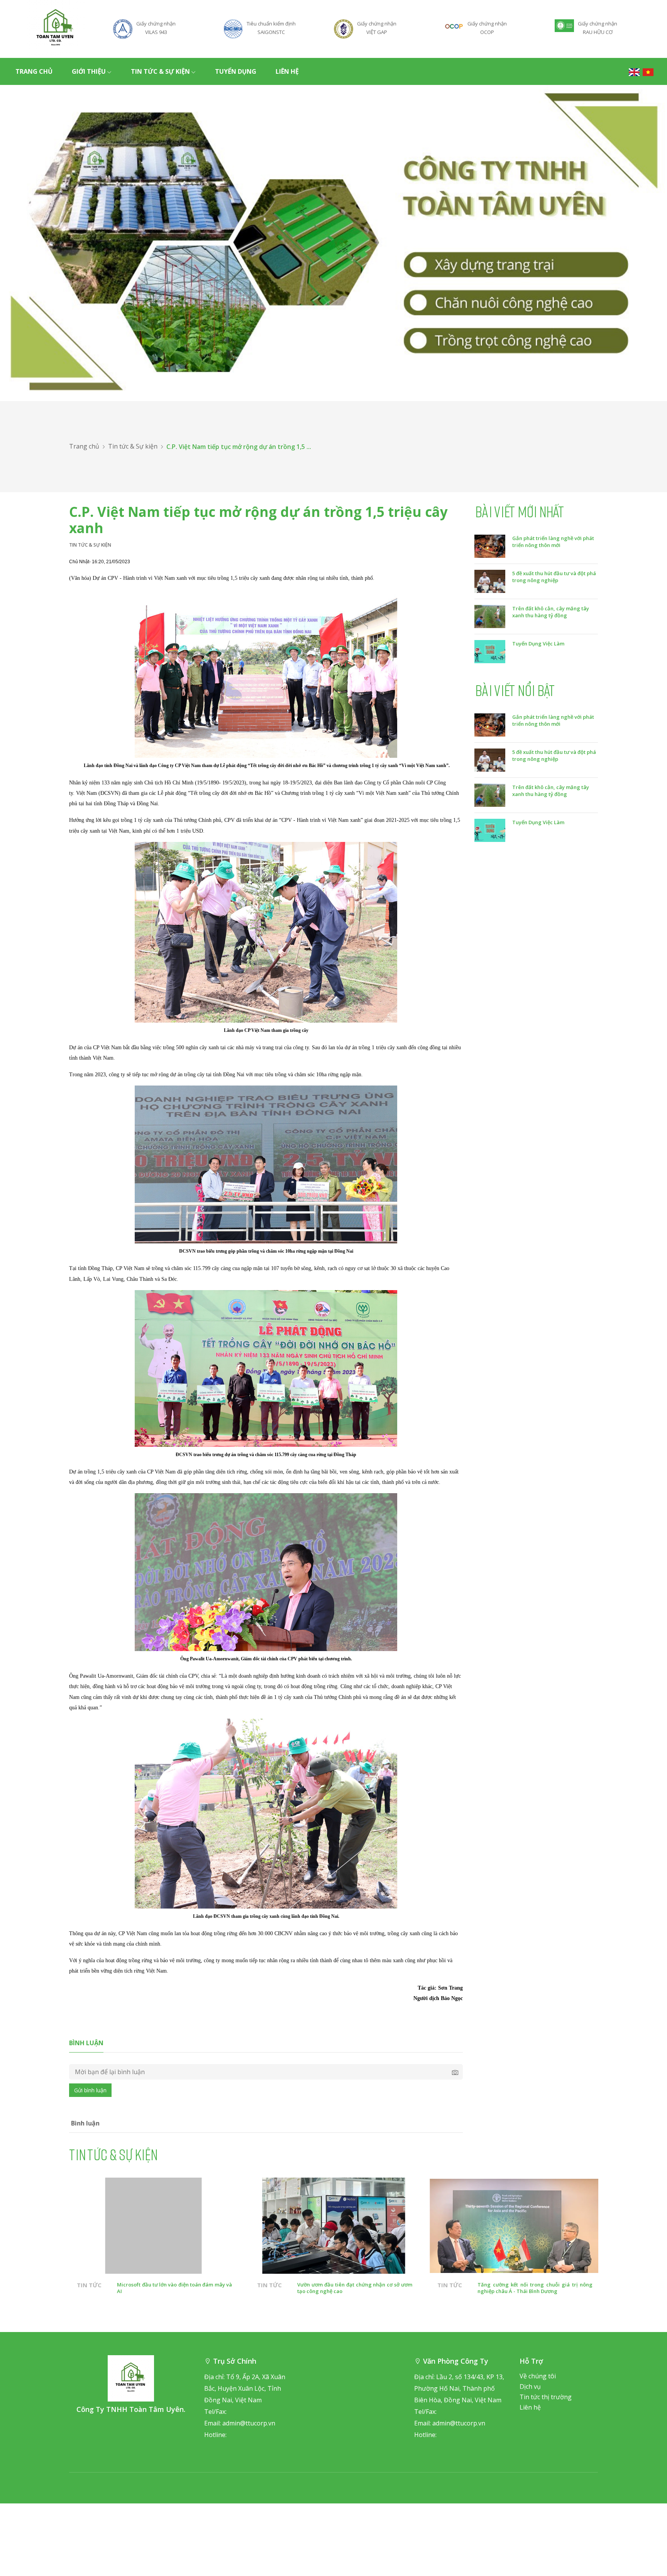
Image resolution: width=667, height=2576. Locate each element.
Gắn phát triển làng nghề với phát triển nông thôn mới (553, 542)
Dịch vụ (530, 2386)
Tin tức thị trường (546, 2397)
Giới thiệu (89, 71)
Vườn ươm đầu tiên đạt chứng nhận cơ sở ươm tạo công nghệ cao (355, 2288)
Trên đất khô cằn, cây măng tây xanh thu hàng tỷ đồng (551, 612)
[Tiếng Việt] (648, 71)
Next (619, 2257)
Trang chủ (34, 71)
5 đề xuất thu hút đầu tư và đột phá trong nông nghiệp (554, 577)
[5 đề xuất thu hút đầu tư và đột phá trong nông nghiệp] (490, 581)
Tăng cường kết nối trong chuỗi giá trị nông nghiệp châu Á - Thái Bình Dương (535, 2288)
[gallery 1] (333, 243)
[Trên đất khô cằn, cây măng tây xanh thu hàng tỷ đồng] (490, 616)
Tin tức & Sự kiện (160, 71)
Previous (48, 2257)
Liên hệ (287, 71)
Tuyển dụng (236, 71)
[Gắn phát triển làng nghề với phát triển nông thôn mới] (490, 545)
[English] (634, 71)
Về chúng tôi (538, 2376)
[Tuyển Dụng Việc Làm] (490, 651)
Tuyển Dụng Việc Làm (538, 644)
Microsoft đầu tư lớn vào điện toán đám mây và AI (174, 2288)
